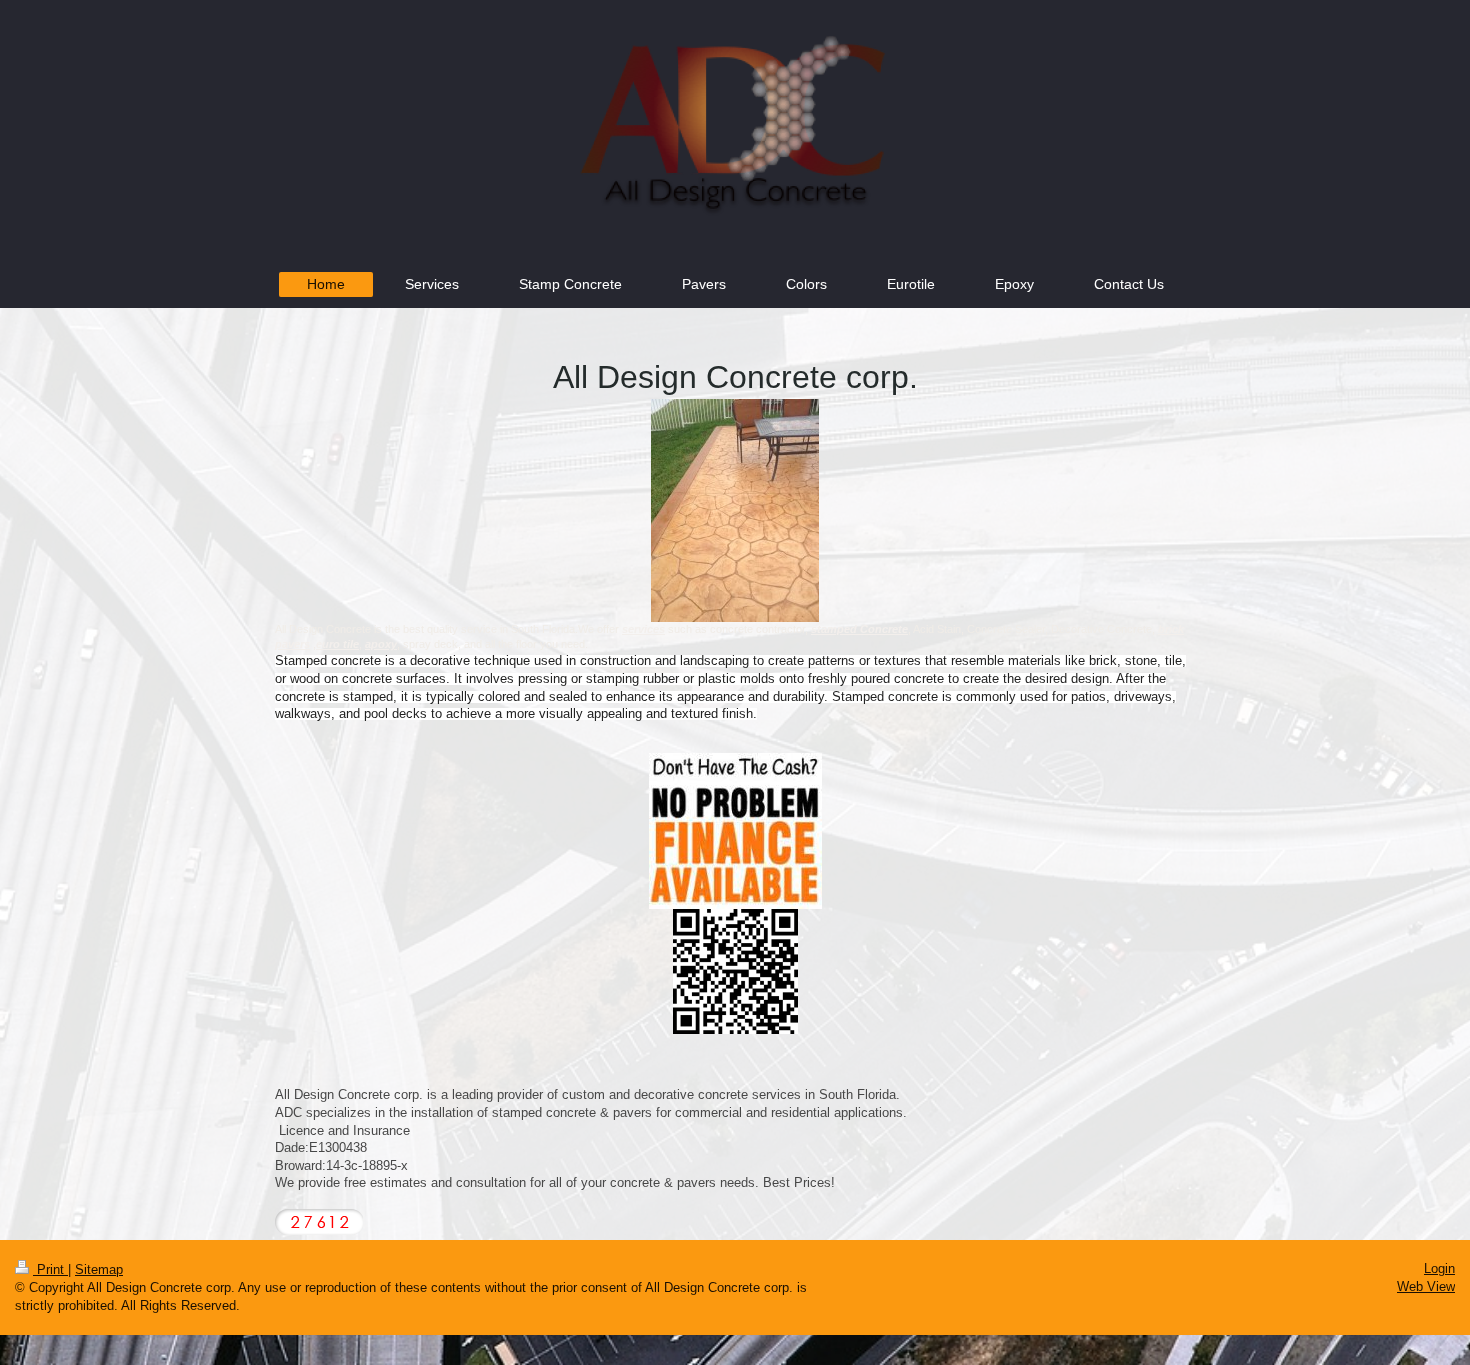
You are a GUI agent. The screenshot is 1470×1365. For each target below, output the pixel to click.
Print (50, 1269)
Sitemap (99, 1269)
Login (1439, 1268)
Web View (1426, 1286)
